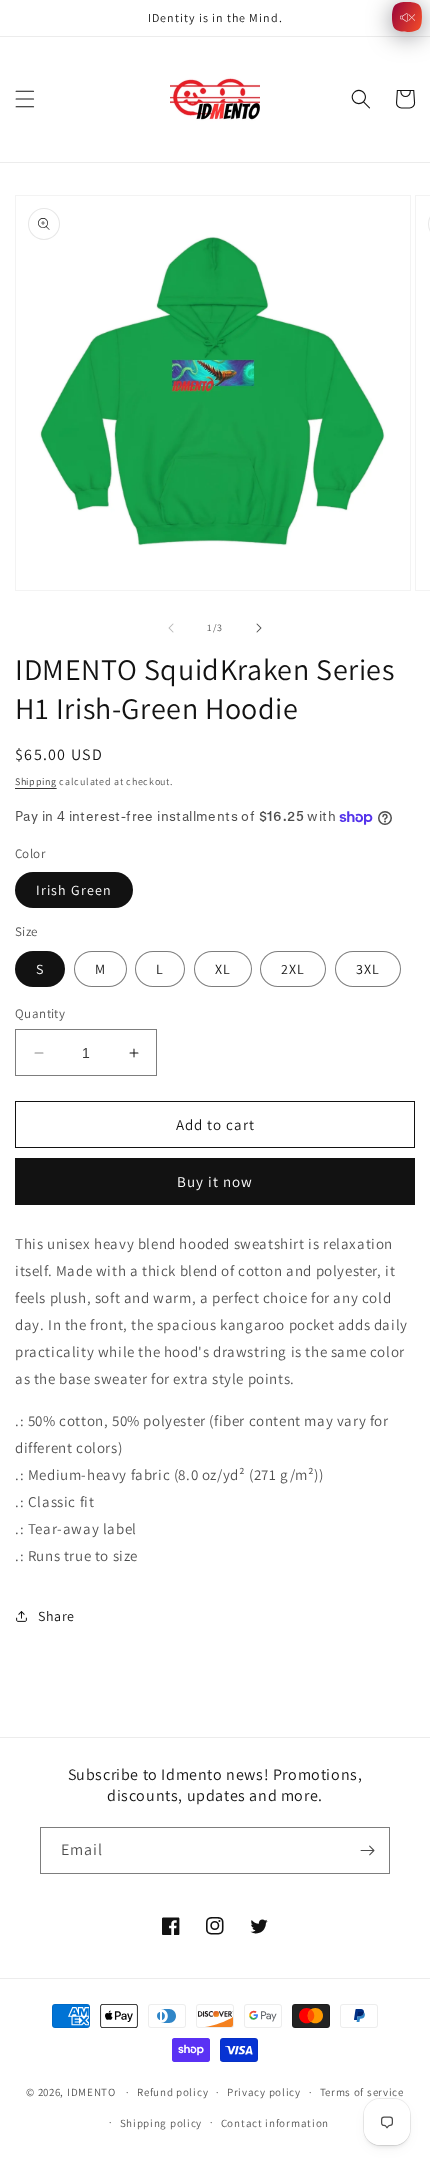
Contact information (275, 2123)
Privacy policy (264, 2092)
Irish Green (74, 890)
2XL (293, 969)
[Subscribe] (367, 1850)
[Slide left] (171, 628)
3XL (368, 969)
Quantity (40, 1013)
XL (223, 969)
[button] (25, 99)
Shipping (36, 781)
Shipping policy (161, 2123)
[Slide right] (259, 628)
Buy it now (215, 1181)
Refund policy (172, 2092)
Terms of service (362, 2092)
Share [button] (56, 1616)
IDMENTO (91, 2092)
